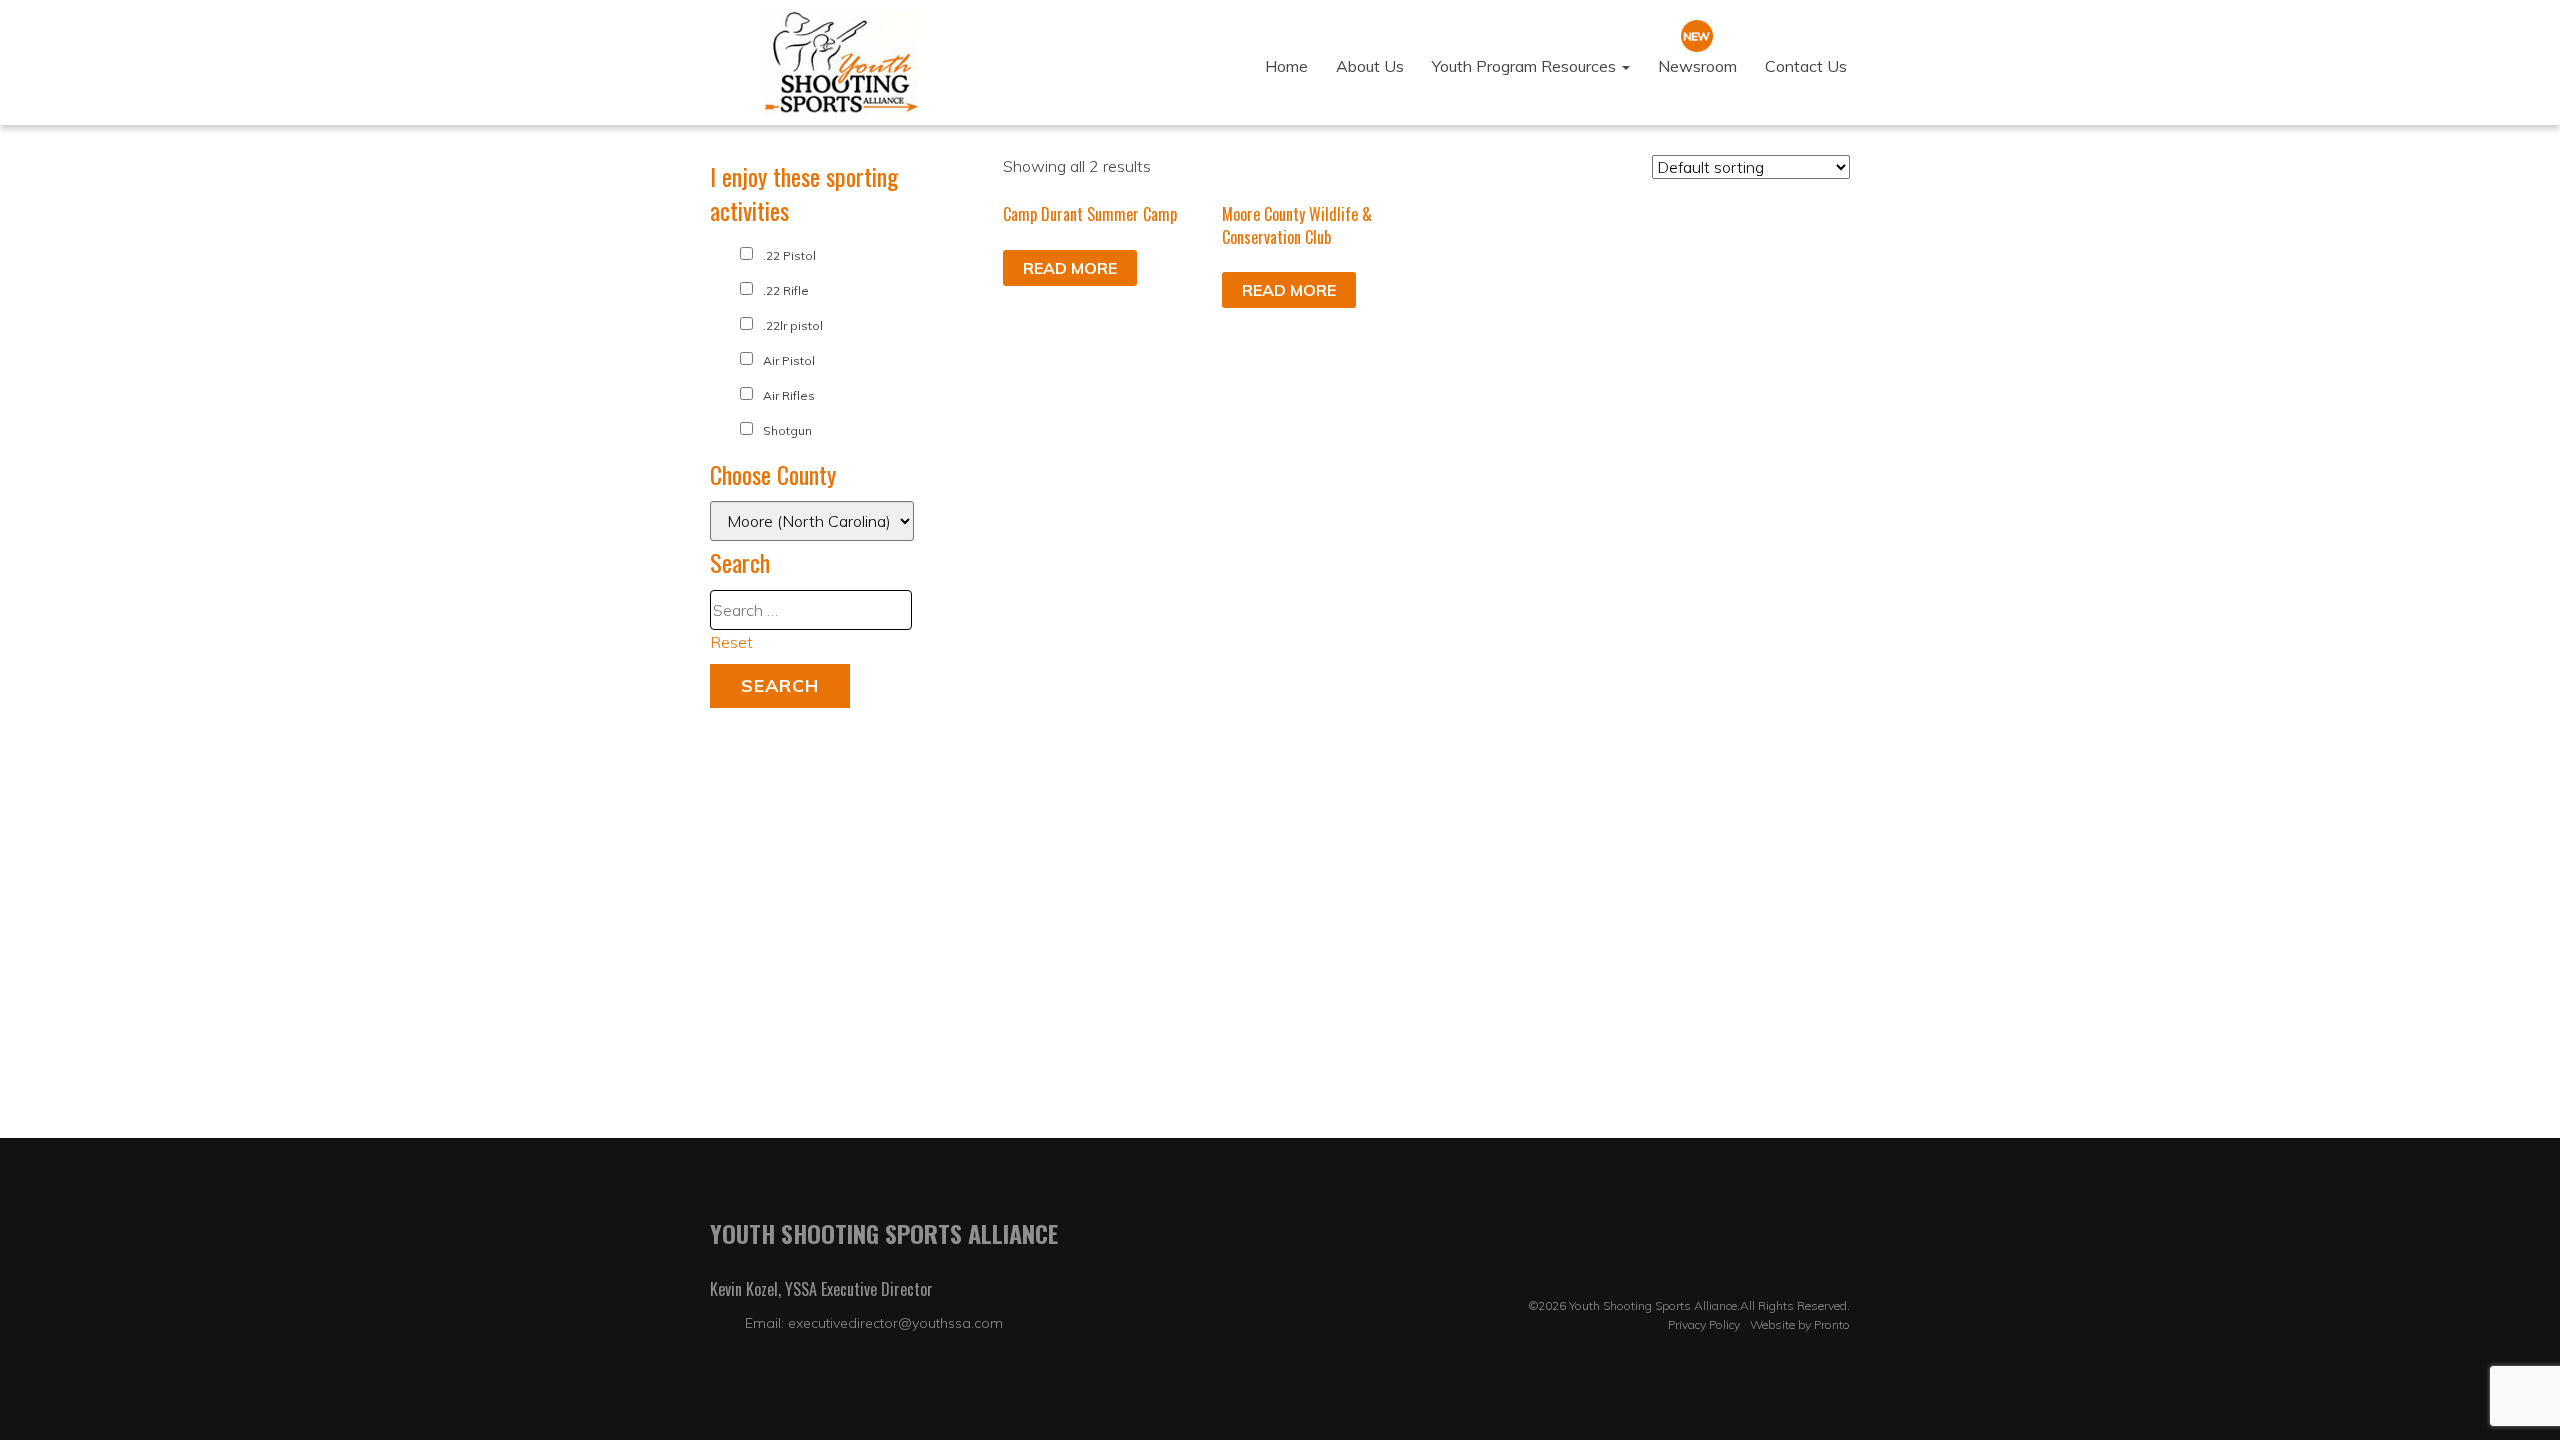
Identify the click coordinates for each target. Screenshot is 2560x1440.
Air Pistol (789, 360)
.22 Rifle (786, 290)
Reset (731, 642)
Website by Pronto (1800, 1324)
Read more (1070, 268)
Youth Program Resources (1526, 66)
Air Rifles (789, 395)
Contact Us (1806, 66)
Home (1286, 66)
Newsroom (1697, 66)
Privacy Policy (1704, 1324)
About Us (1370, 66)
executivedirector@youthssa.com (895, 1323)
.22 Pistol (789, 255)
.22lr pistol (793, 325)
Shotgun (787, 430)
